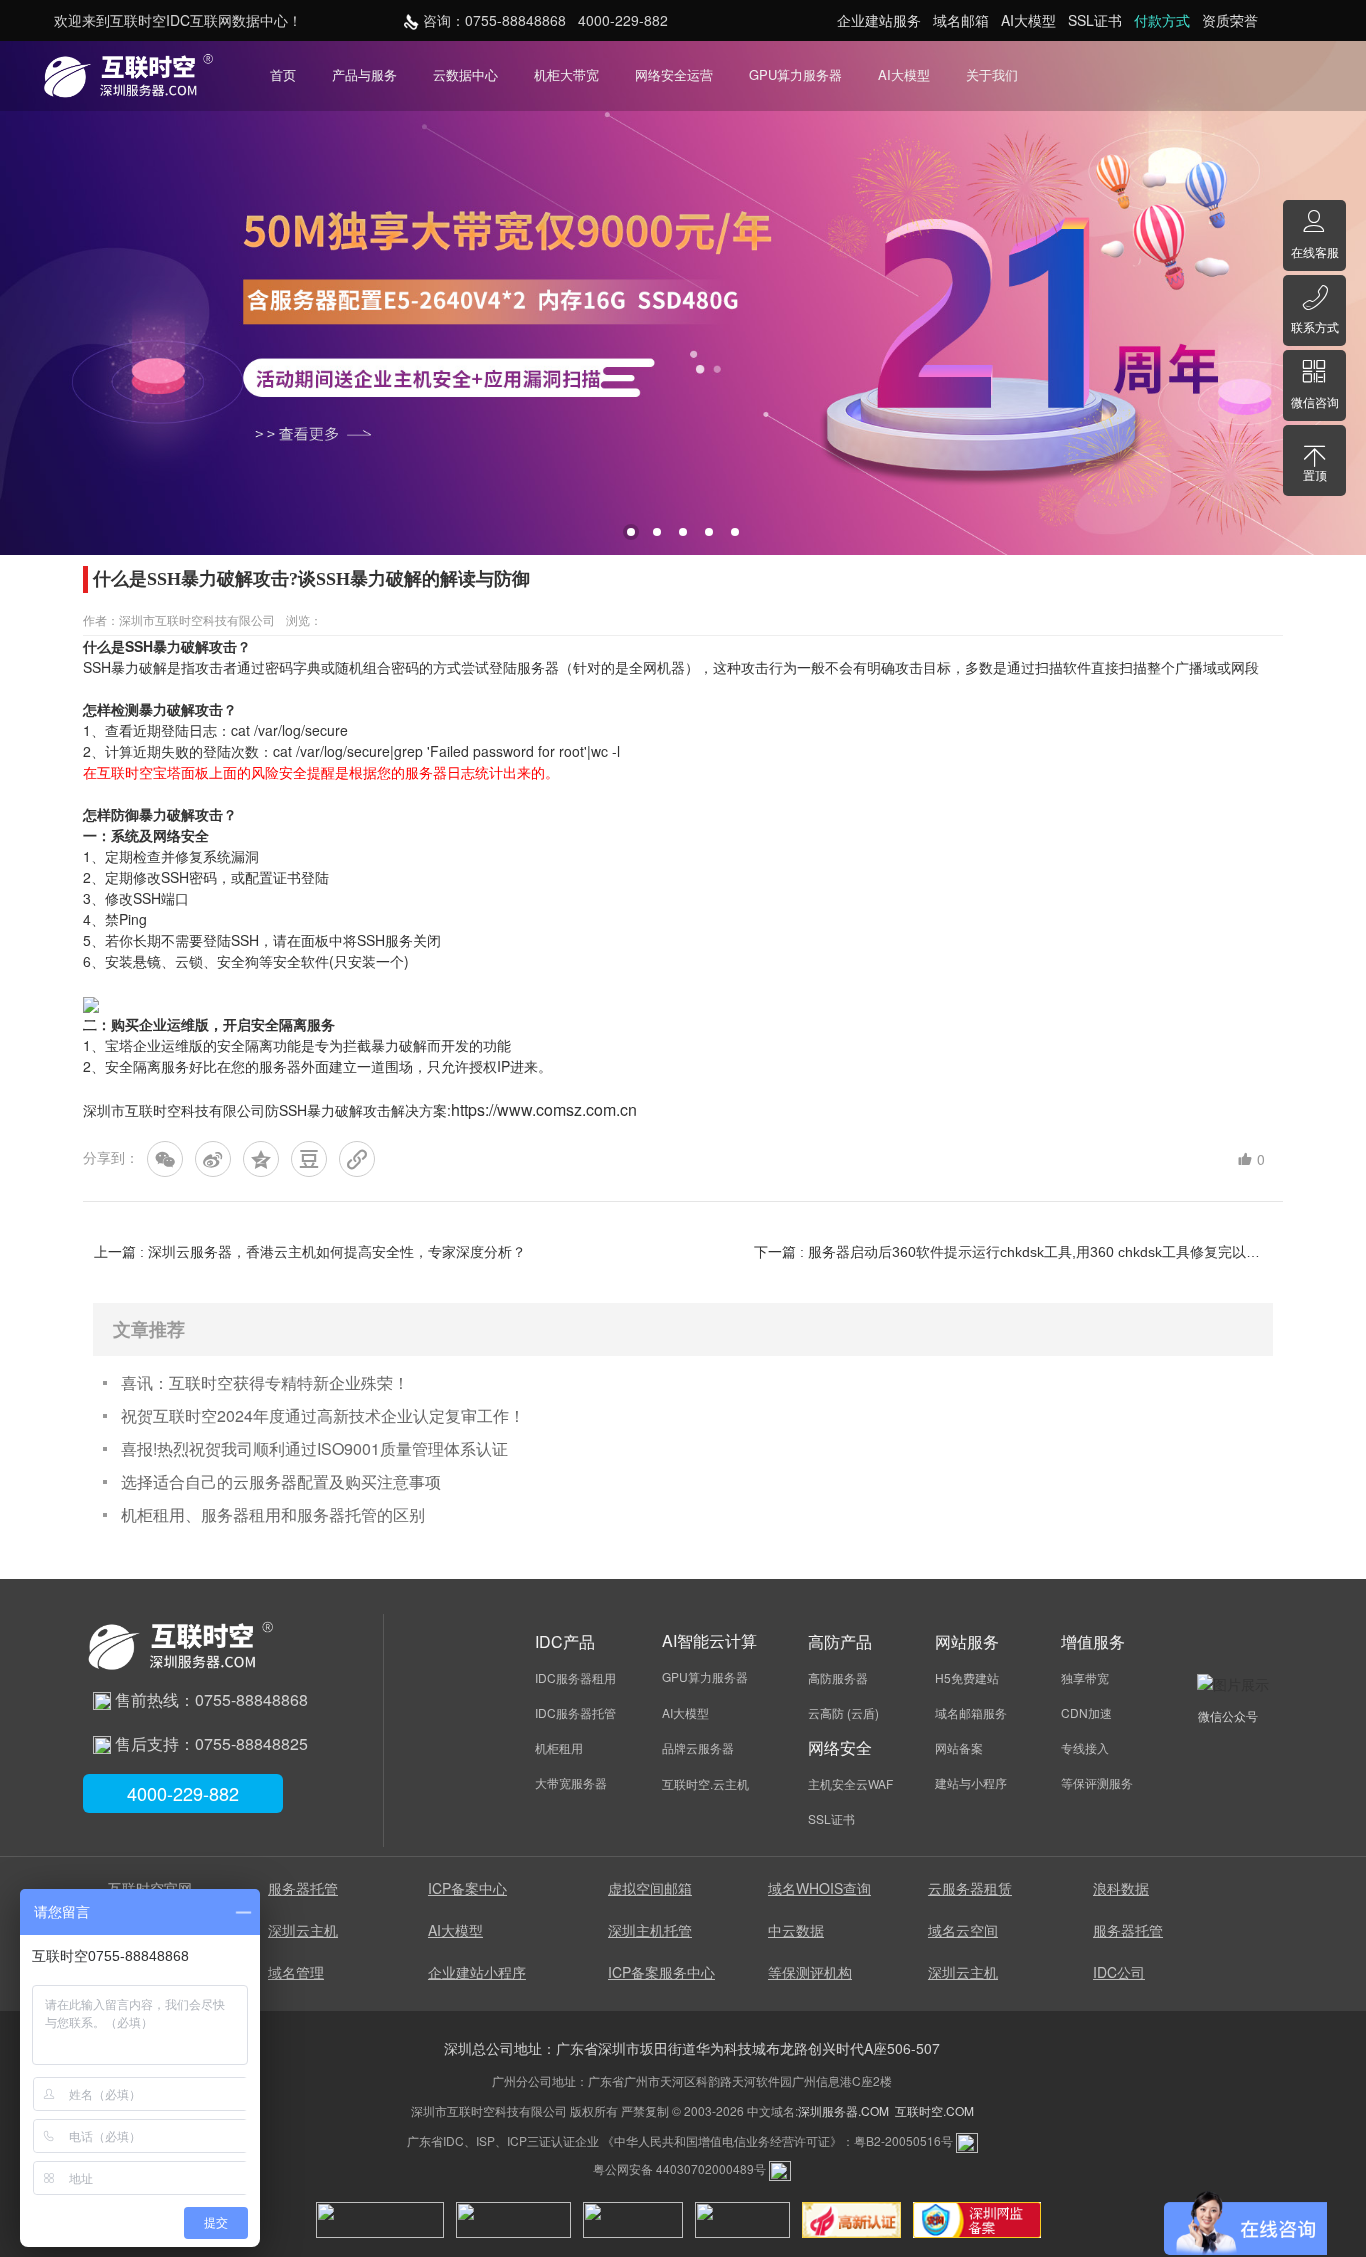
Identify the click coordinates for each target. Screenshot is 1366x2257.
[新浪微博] (213, 1159)
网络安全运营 (674, 74)
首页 (283, 74)
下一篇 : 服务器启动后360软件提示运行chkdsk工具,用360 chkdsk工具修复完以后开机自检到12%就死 (1012, 1252)
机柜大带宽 (566, 74)
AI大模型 (904, 74)
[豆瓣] (309, 1159)
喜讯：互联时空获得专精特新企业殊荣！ (265, 1382)
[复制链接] (357, 1159)
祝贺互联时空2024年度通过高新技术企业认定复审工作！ (323, 1415)
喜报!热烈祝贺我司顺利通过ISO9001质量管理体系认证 (314, 1448)
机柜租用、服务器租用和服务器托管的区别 (273, 1514)
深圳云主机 (303, 1930)
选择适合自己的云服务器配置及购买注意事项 (281, 1481)
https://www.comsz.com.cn (544, 1109)
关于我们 (992, 74)
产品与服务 (364, 74)
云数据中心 (465, 74)
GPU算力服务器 (795, 74)
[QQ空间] (261, 1159)
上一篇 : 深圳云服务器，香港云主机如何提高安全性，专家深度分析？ (310, 1252)
